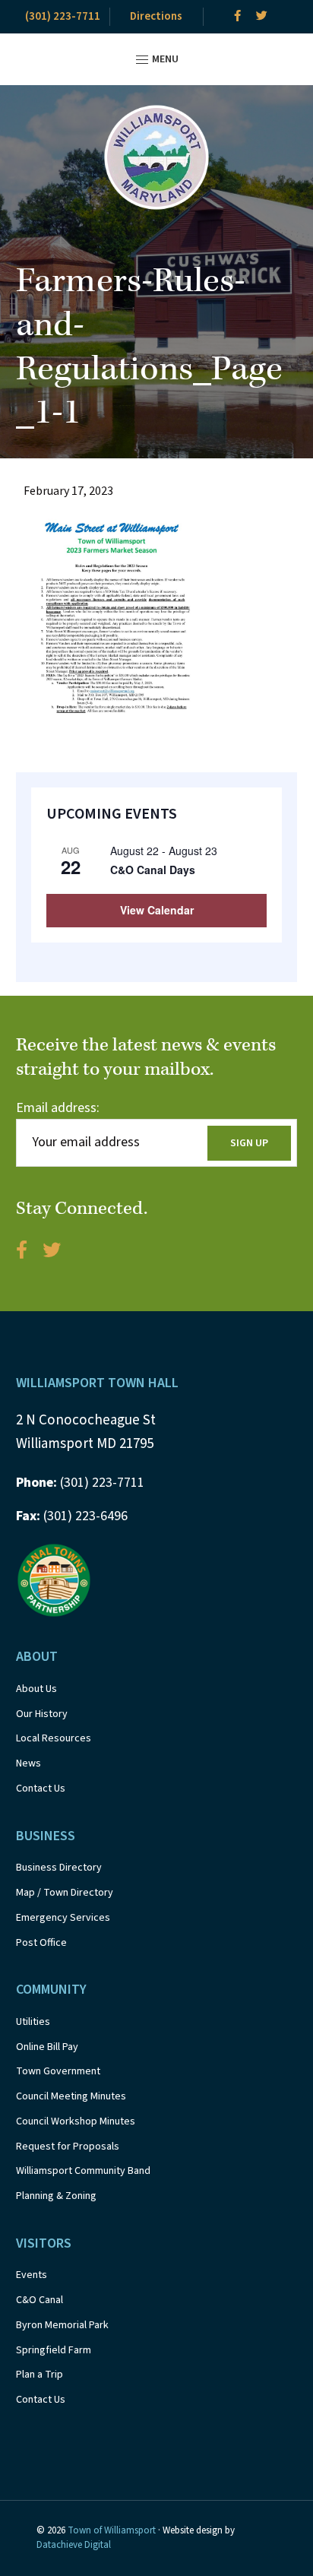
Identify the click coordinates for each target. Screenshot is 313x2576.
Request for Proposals (68, 2147)
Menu (164, 59)
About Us (36, 1689)
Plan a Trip (40, 2375)
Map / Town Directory (65, 1893)
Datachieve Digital (74, 2545)
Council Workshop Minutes (76, 2121)
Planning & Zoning (56, 2196)
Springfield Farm (54, 2350)
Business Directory (59, 1868)
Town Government (58, 2071)
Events (32, 2275)
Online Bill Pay (47, 2047)
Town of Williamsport (112, 2530)
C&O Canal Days (153, 870)
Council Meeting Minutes (71, 2096)
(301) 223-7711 (63, 16)
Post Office (41, 1943)
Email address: (58, 1108)
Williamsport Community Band (83, 2171)
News (28, 1763)
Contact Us (41, 1789)
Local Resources (54, 1738)
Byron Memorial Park (62, 2325)
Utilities (33, 2022)
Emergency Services (63, 1918)
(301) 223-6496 (72, 1516)
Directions (156, 16)
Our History (42, 1714)
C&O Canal (40, 2300)
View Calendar (157, 910)
